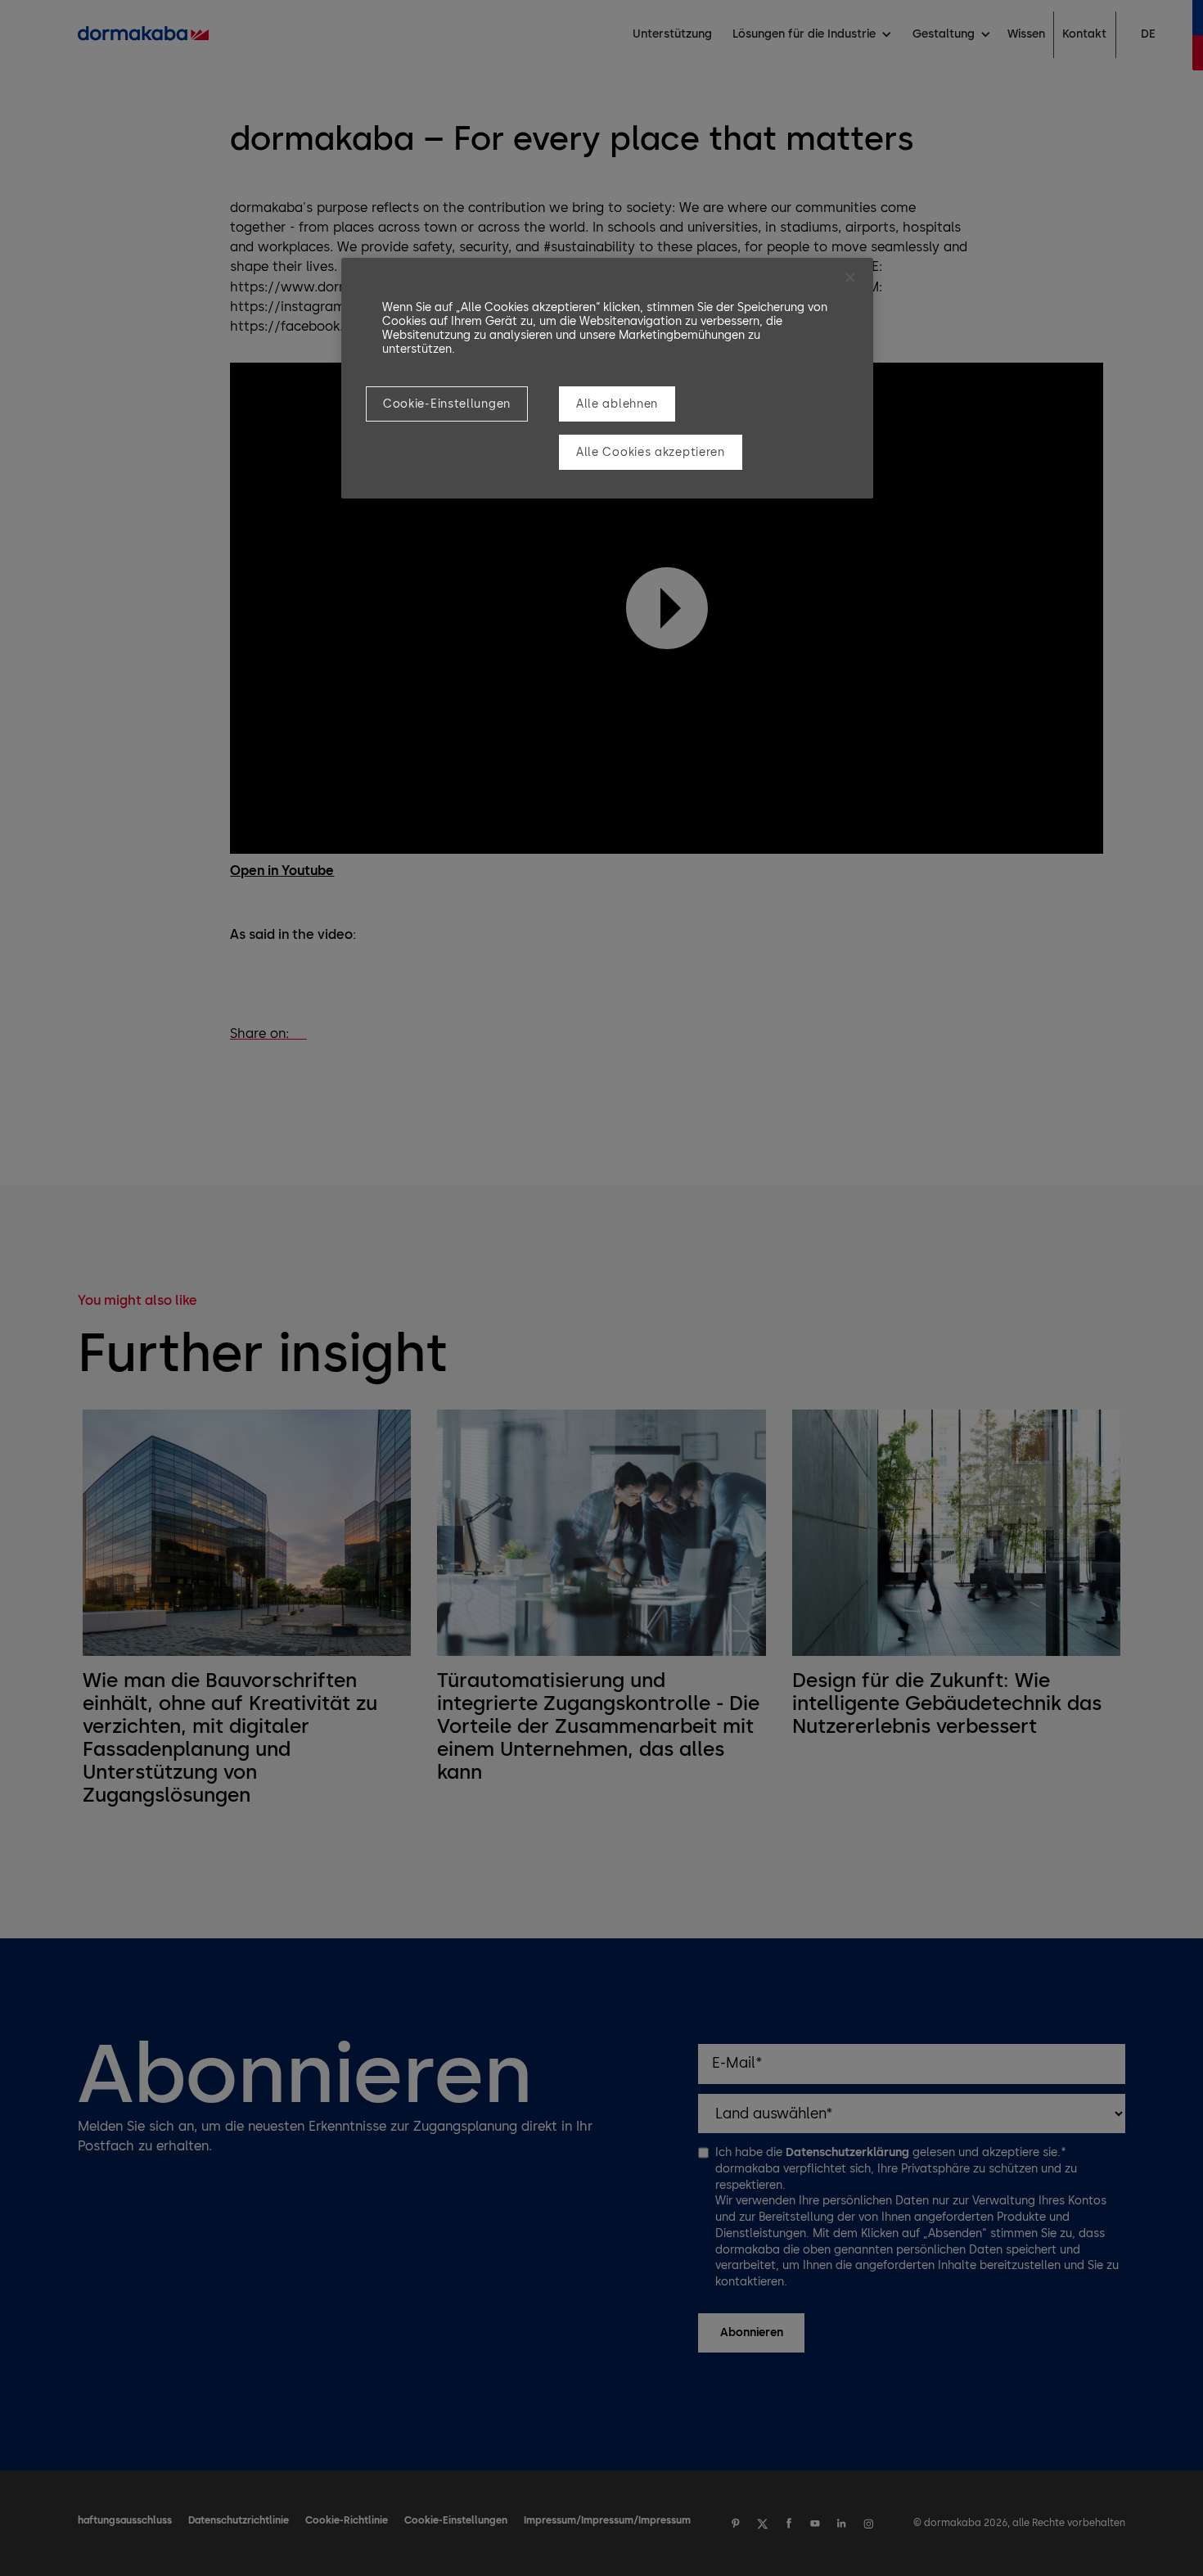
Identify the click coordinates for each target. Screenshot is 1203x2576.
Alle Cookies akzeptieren (651, 452)
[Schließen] (850, 277)
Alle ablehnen (617, 404)
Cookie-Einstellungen (447, 404)
